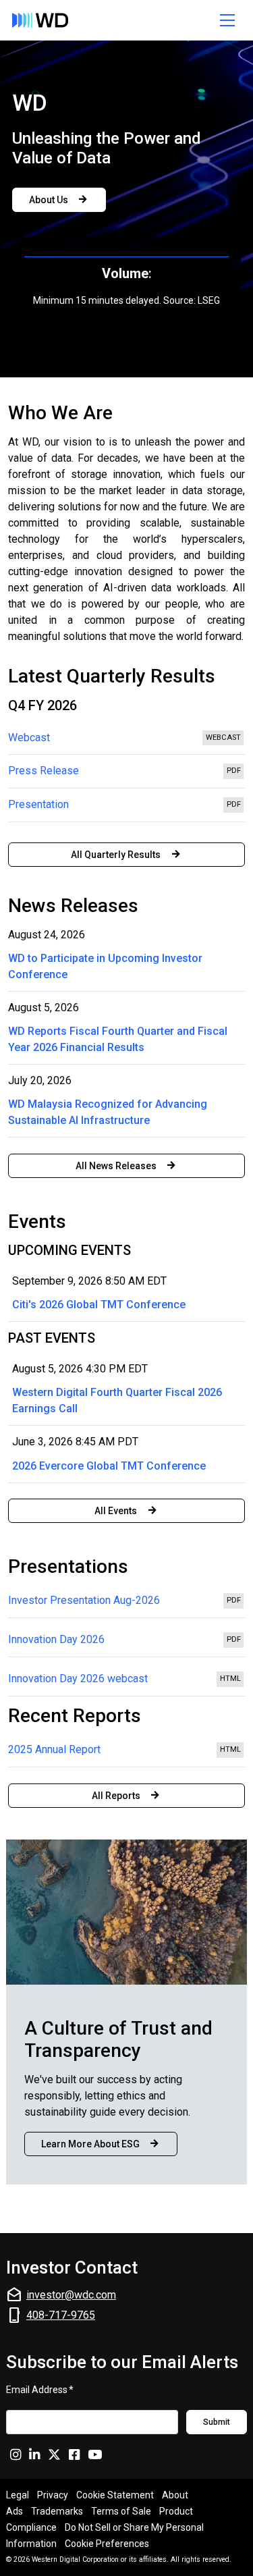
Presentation (126, 807)
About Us (49, 200)
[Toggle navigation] (228, 20)
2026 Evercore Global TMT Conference (109, 1466)
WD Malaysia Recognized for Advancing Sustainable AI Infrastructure (108, 1112)
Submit (217, 2422)
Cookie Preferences (107, 2544)
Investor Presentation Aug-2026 (126, 1602)
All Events (116, 1511)
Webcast (126, 741)
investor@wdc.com (71, 2295)
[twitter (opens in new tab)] (54, 2454)
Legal (18, 2495)
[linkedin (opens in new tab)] (34, 2454)
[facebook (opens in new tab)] (74, 2454)
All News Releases (116, 1166)
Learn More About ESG (90, 2144)
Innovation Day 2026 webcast (126, 1680)
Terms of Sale (121, 2511)
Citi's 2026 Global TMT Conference (99, 1305)
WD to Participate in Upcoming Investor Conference (105, 966)
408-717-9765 (61, 2315)
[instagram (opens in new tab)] (16, 2454)
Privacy (53, 2495)
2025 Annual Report (126, 1751)
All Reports (116, 1796)
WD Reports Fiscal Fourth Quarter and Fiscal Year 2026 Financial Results (118, 1039)
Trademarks (57, 2511)
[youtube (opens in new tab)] (95, 2454)
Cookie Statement (115, 2495)
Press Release (126, 774)
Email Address (40, 2389)
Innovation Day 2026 (126, 1641)
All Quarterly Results (116, 855)
